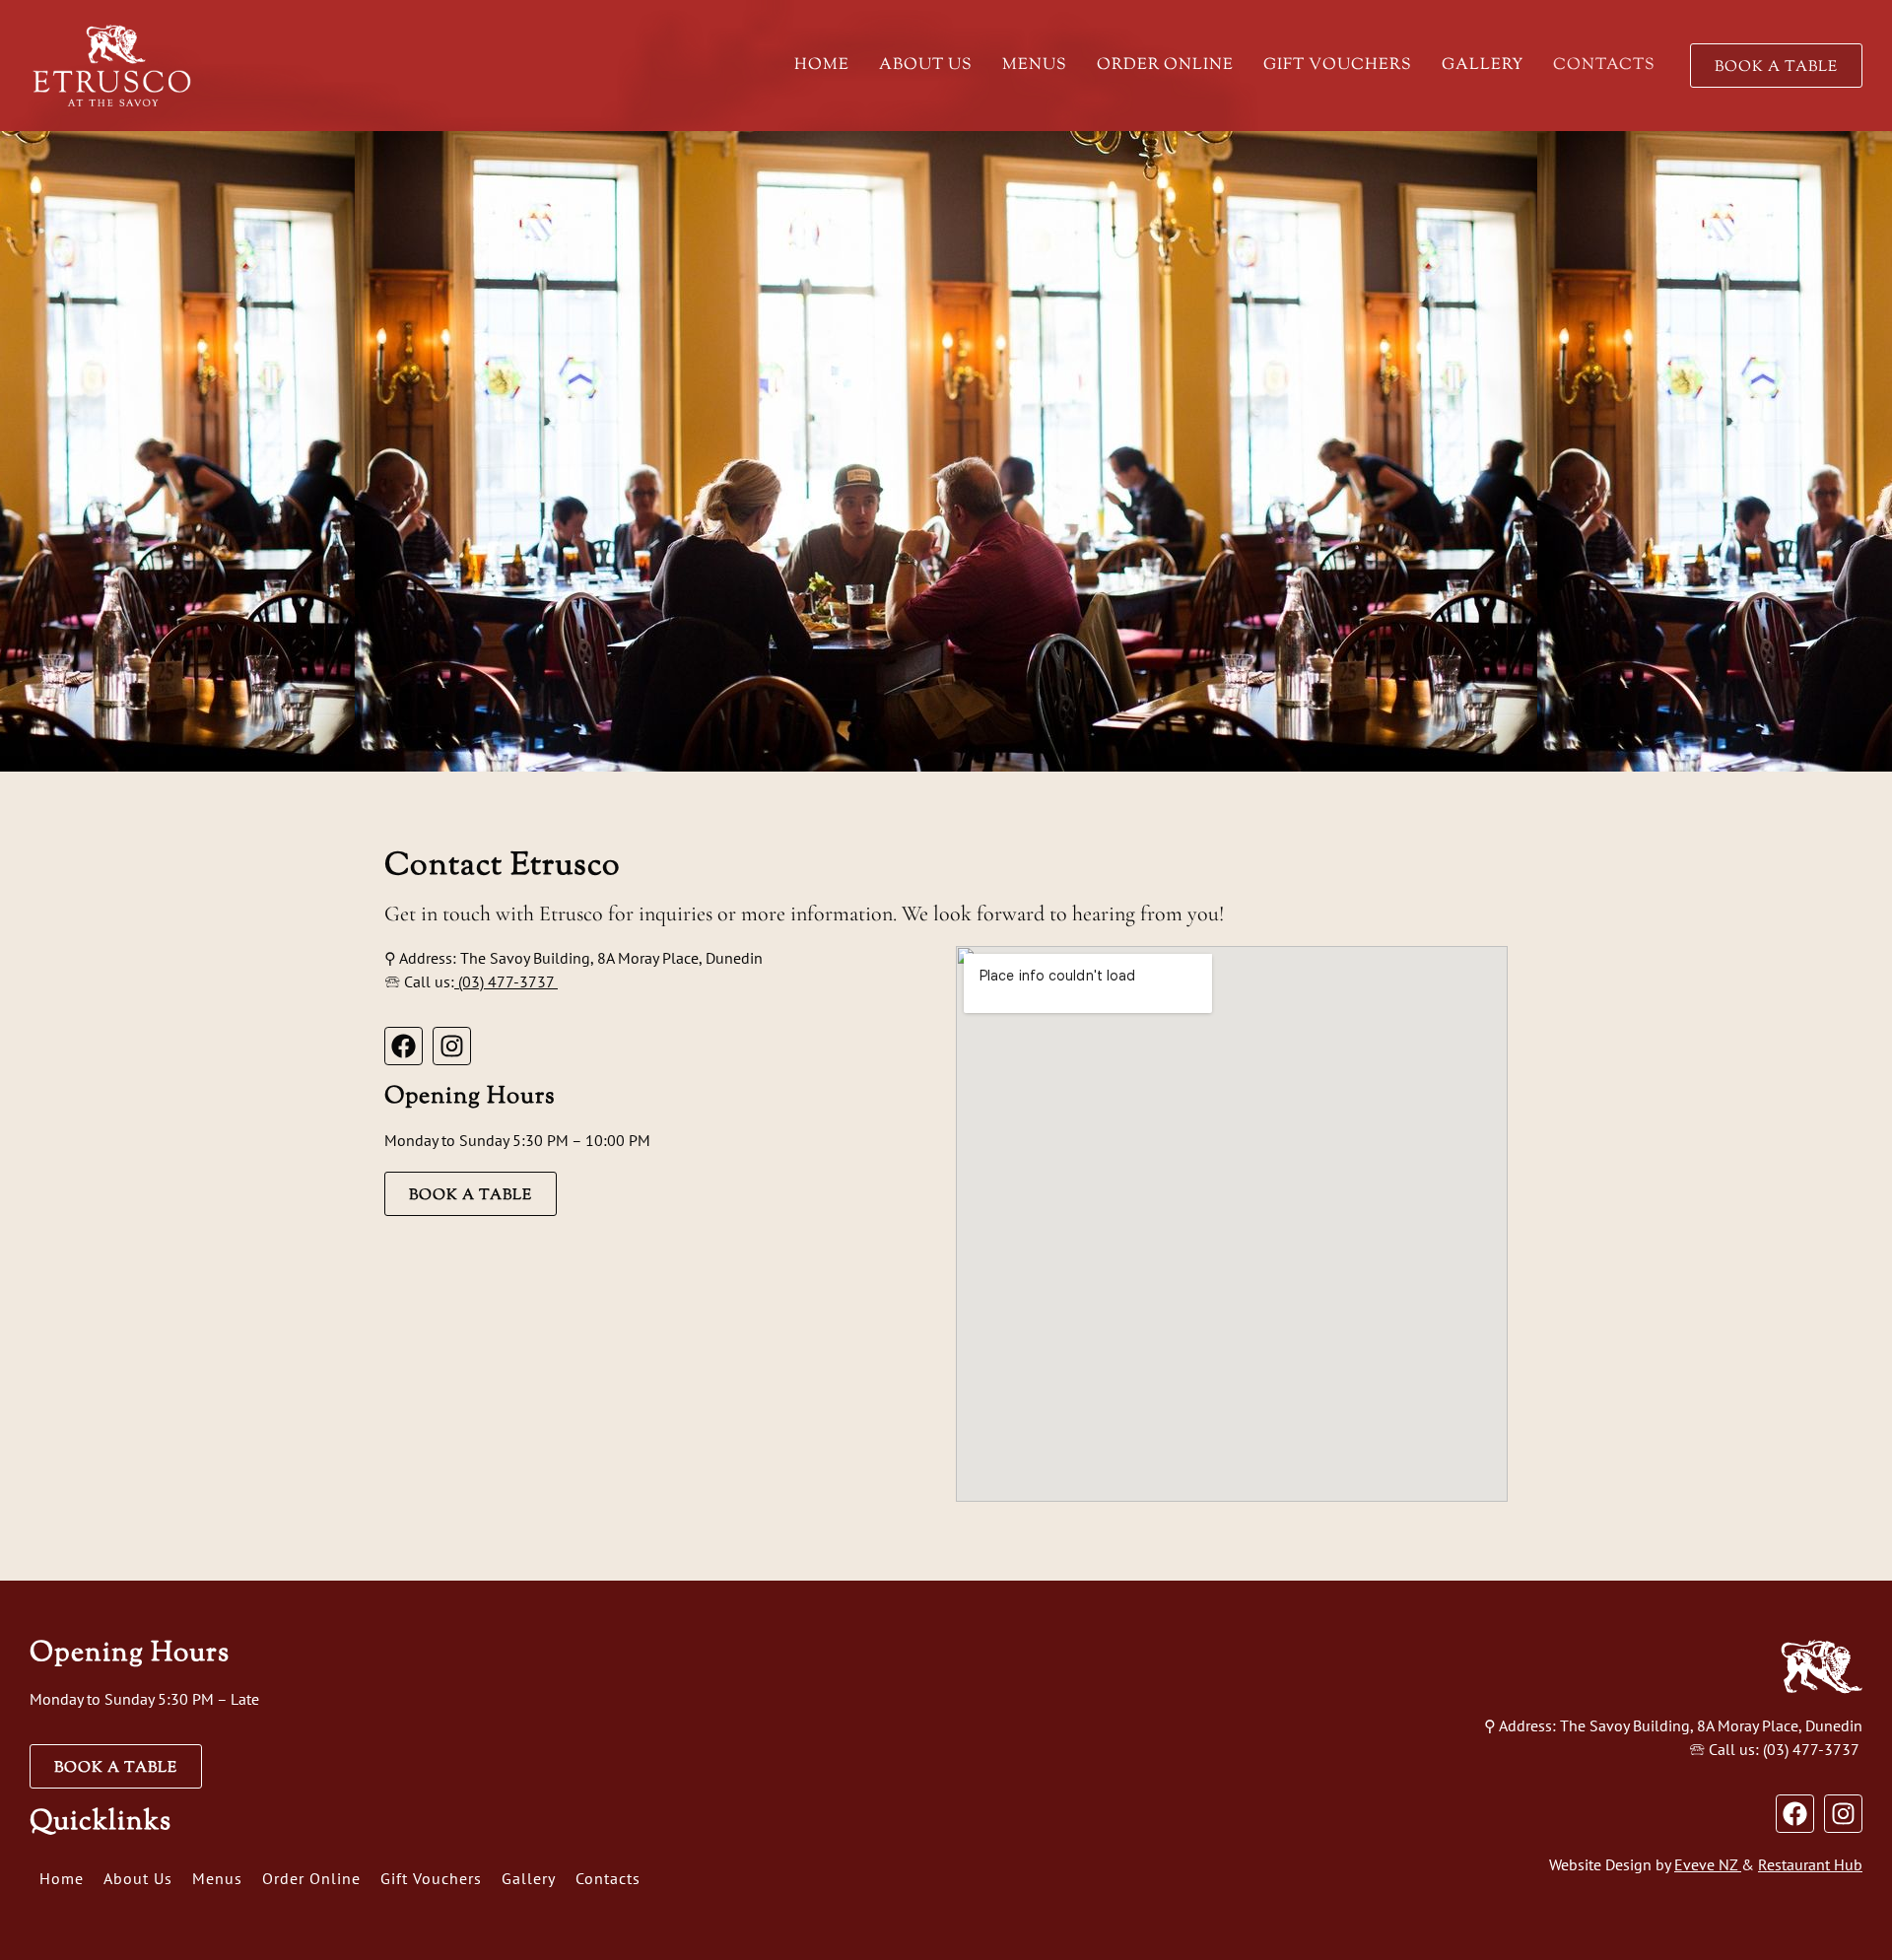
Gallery (1483, 66)
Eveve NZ (1706, 1864)
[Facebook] (404, 1046)
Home (822, 66)
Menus (1035, 66)
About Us (926, 66)
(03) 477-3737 (506, 981)
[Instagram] (452, 1046)
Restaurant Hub (1810, 1864)
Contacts (1604, 66)
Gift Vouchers (1338, 66)
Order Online (1165, 66)
